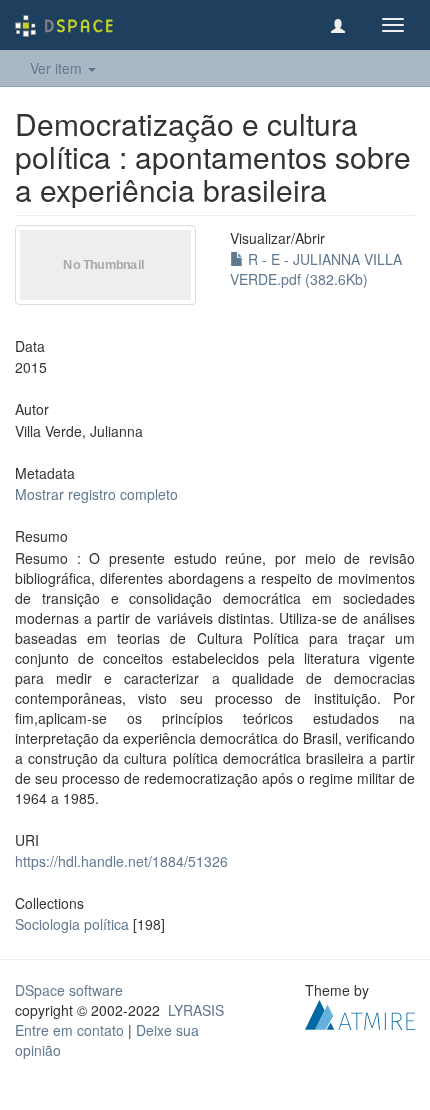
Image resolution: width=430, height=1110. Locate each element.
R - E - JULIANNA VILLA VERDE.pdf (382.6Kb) (316, 269)
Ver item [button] (58, 68)
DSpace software (69, 990)
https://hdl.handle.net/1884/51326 (121, 861)
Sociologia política (72, 924)
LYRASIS (196, 1010)
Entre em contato (69, 1030)
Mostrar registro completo (96, 494)
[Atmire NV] (360, 1013)
